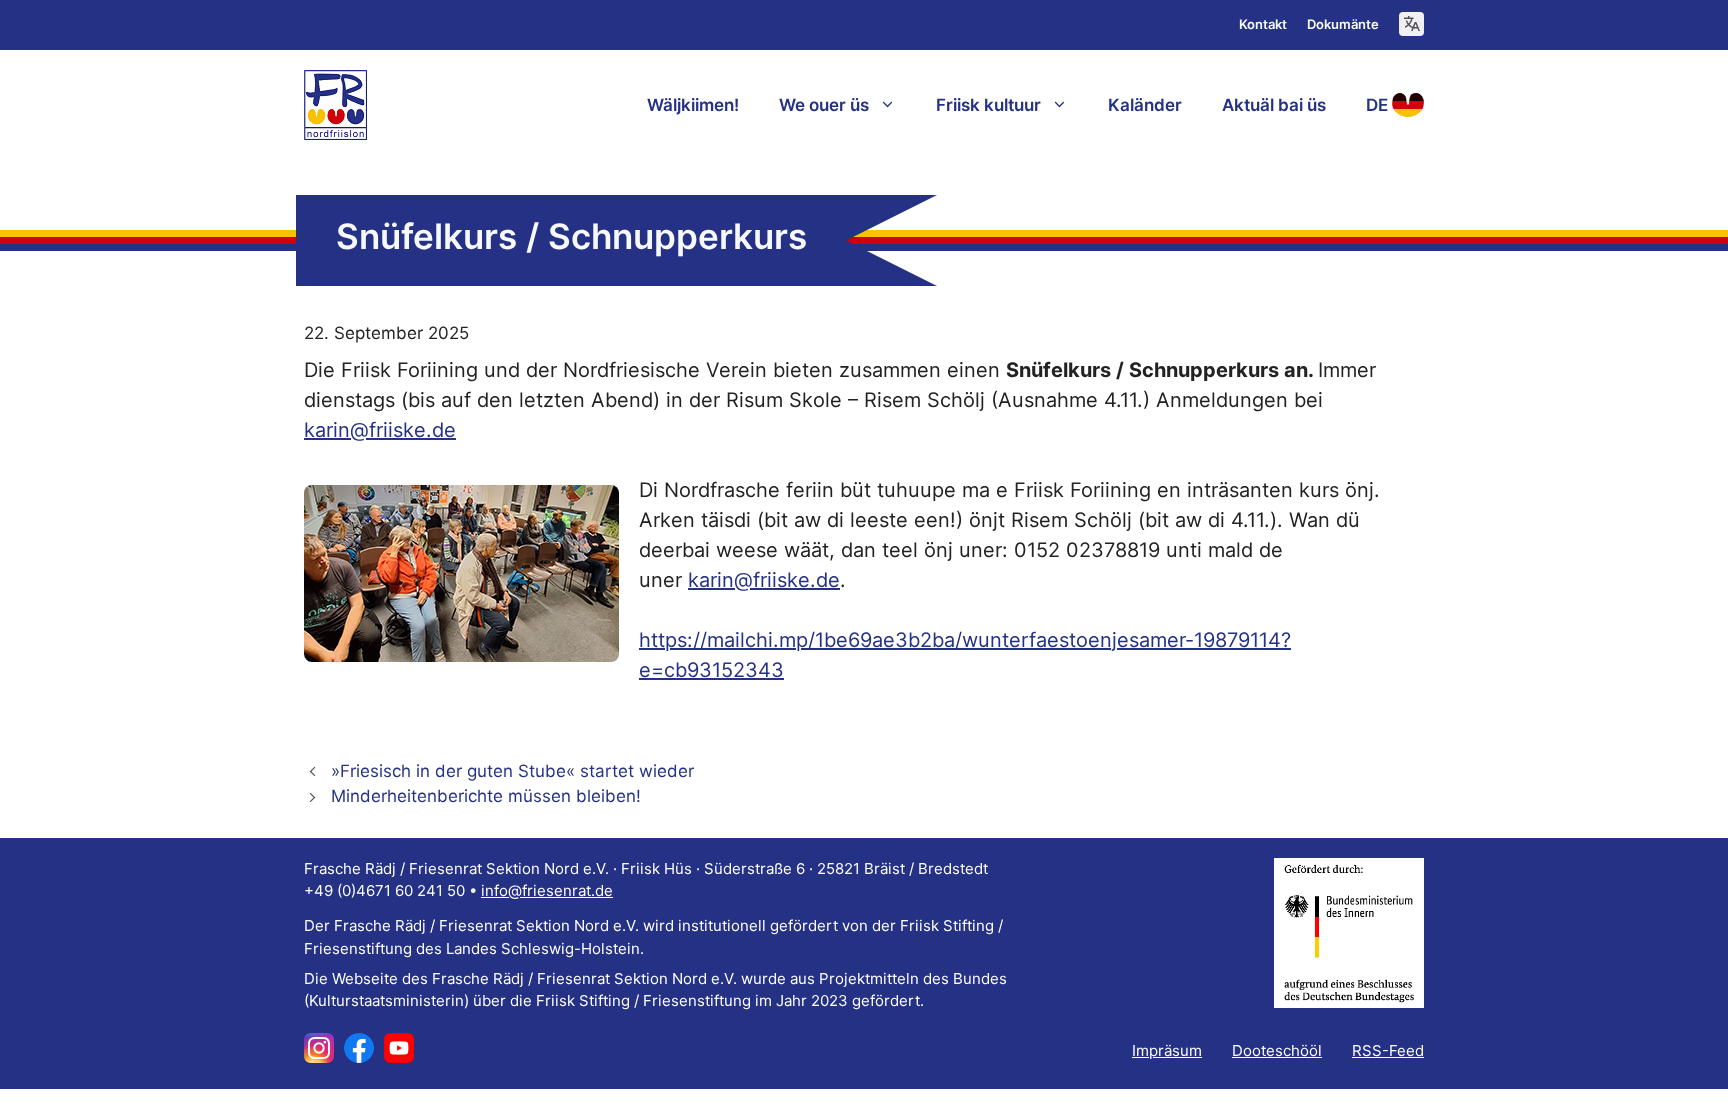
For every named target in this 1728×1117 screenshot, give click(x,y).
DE (1377, 105)
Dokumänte (1343, 24)
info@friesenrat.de (547, 890)
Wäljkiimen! (693, 105)
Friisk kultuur (988, 105)
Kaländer (1145, 105)
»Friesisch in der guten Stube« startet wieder (512, 771)
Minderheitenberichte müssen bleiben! (486, 796)
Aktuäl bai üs (1274, 105)
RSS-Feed (1388, 1050)
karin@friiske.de (380, 430)
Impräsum (1167, 1050)
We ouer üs (824, 105)
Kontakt (1263, 24)
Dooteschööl (1277, 1050)
